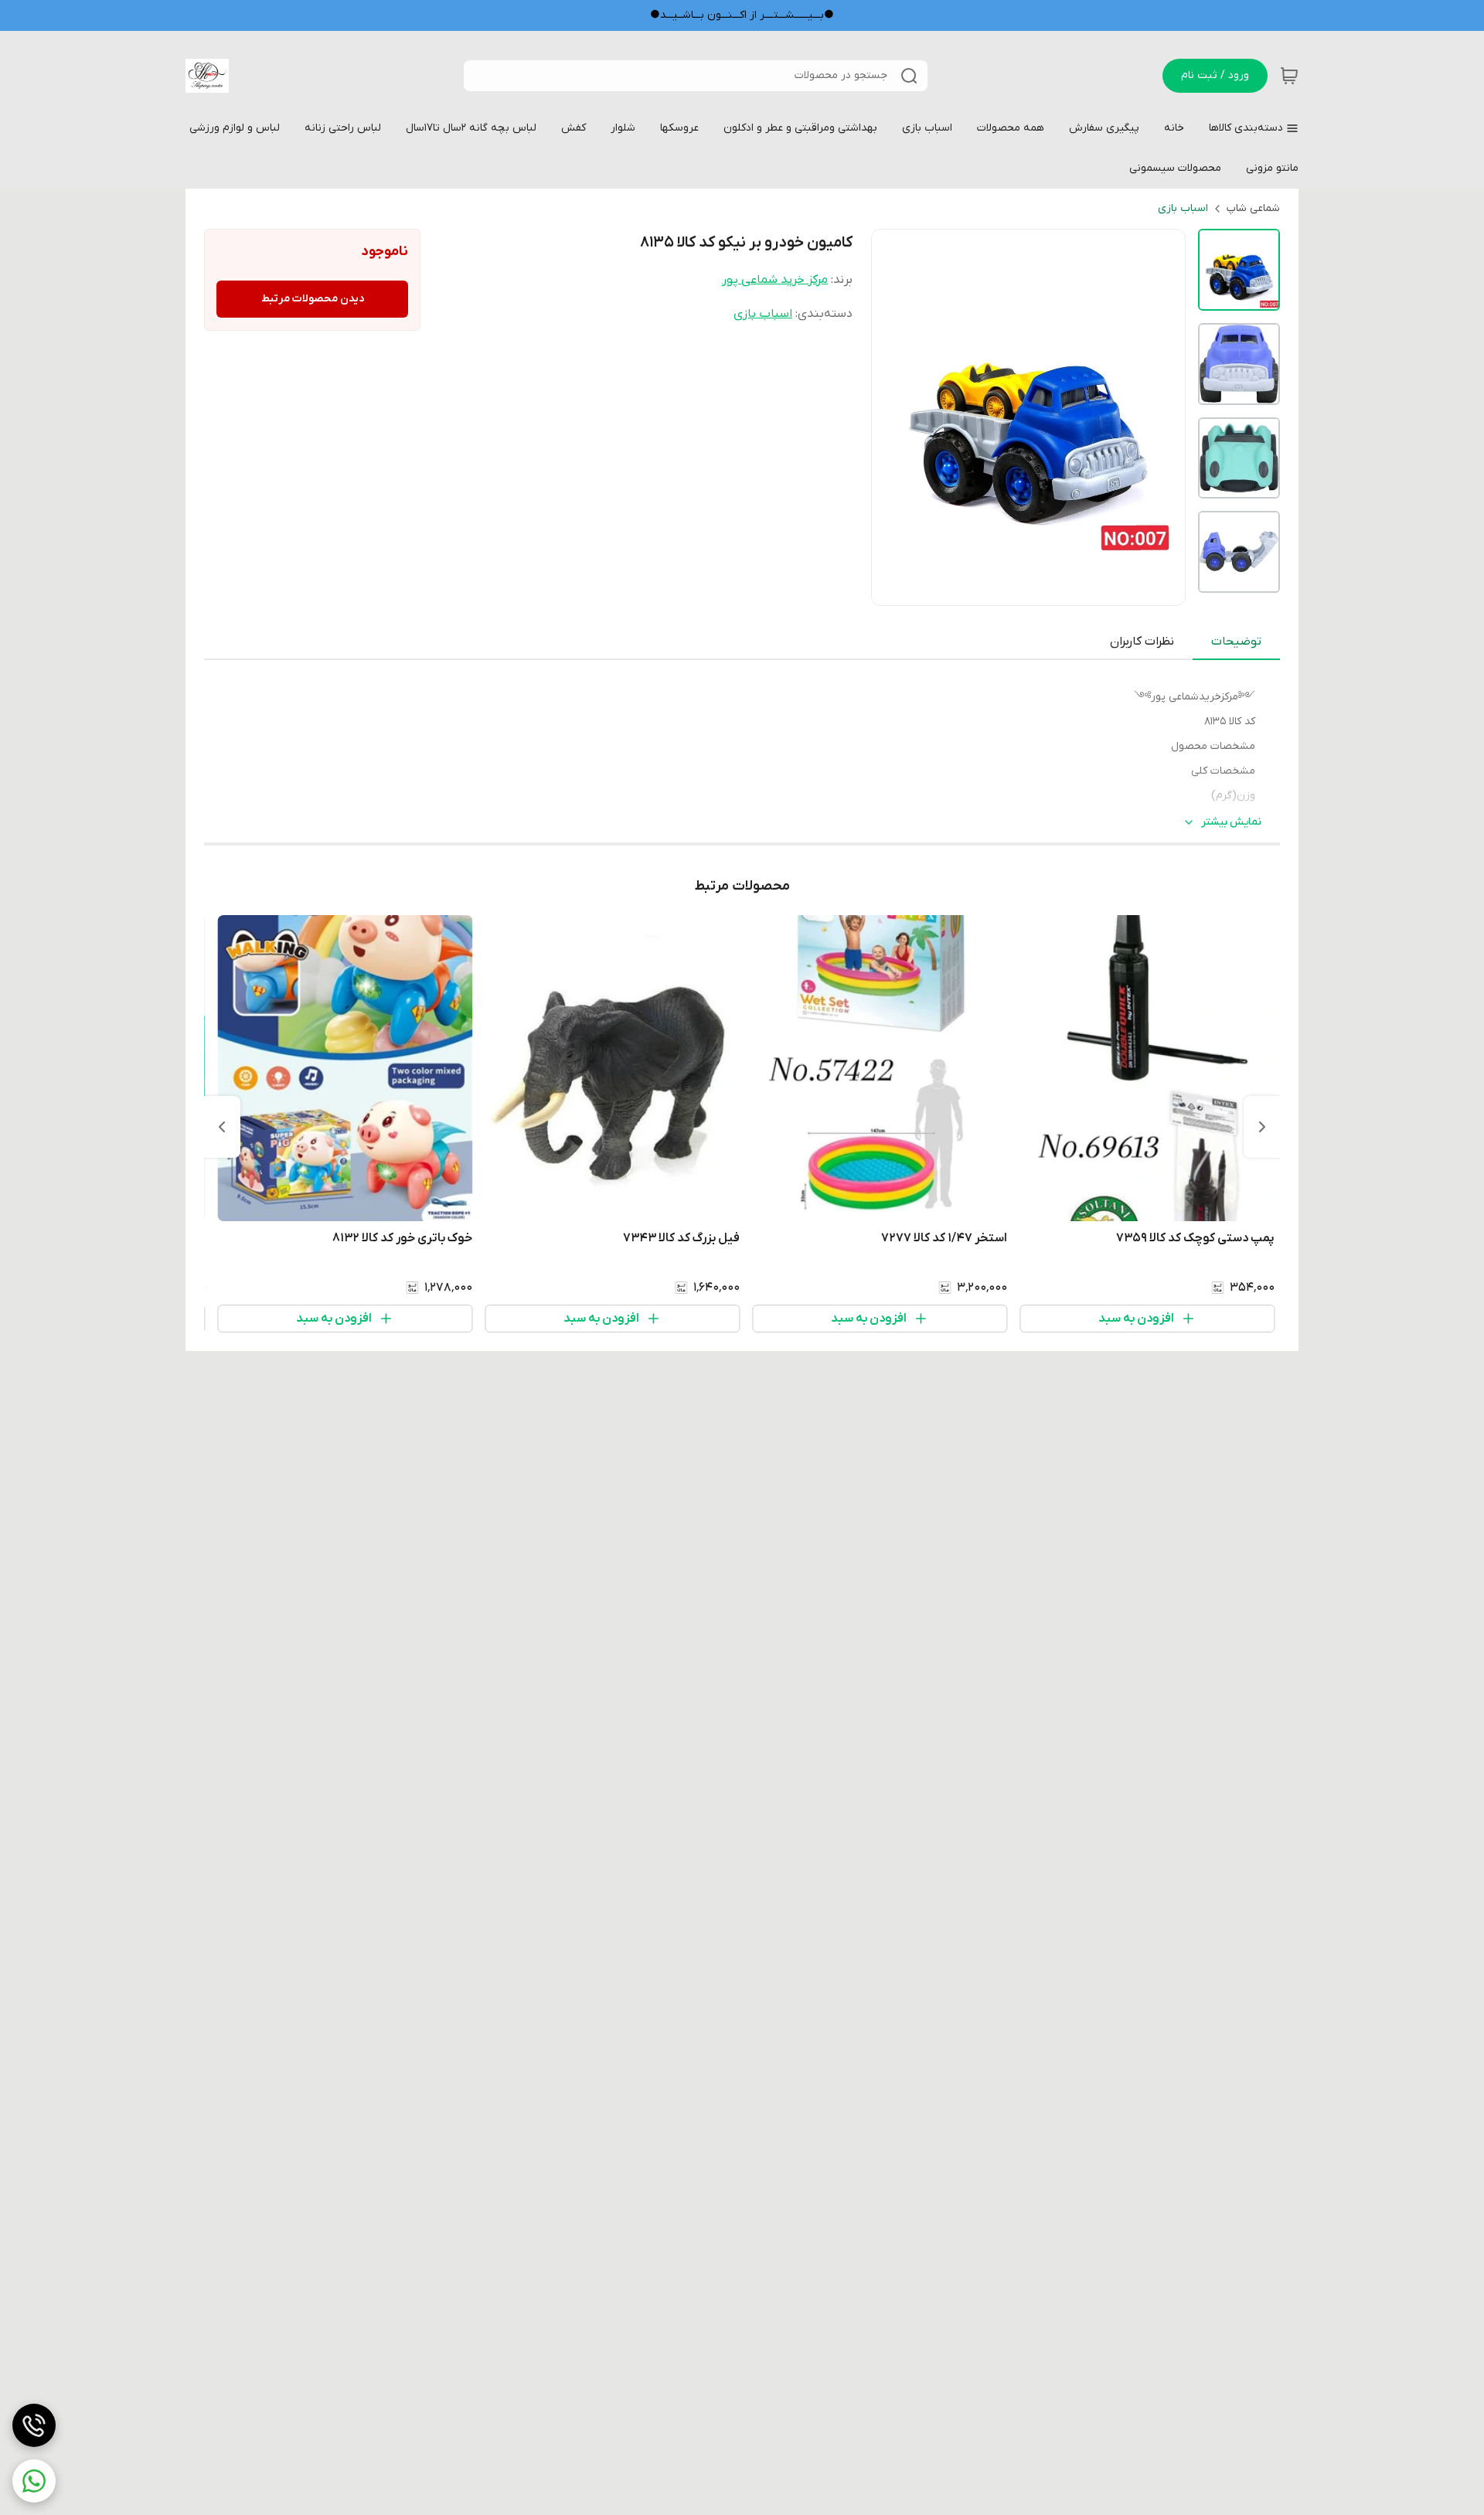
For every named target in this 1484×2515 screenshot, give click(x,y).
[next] (222, 1127)
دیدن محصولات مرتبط (313, 299)
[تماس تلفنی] (34, 2425)
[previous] (1262, 1127)
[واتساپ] (34, 2481)
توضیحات (1236, 642)
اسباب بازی (1183, 208)
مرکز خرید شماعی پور (775, 280)
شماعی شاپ (1253, 208)
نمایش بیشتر (1231, 822)
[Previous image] (893, 417)
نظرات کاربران (1142, 642)
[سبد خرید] (1289, 76)
